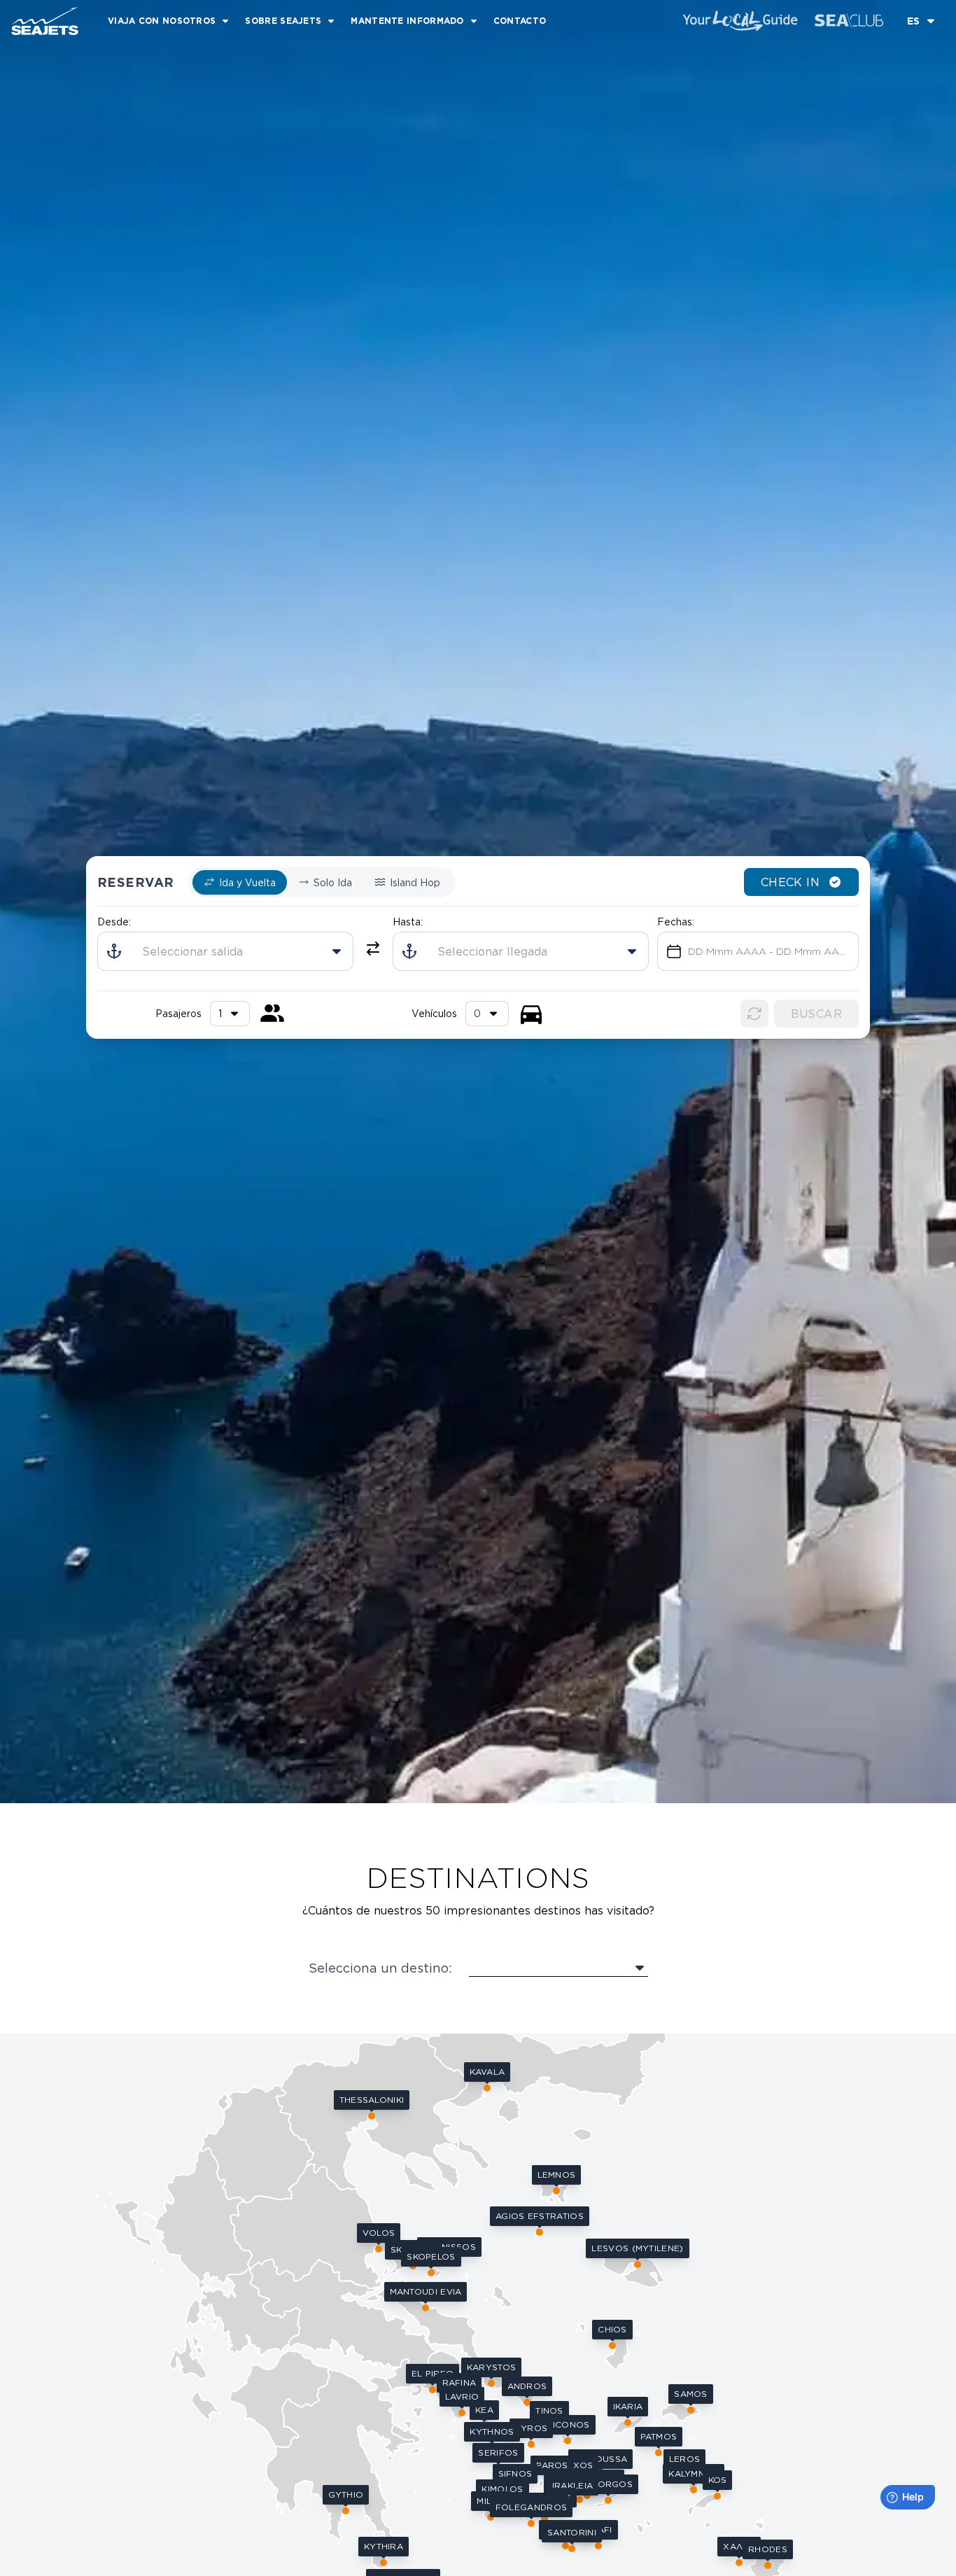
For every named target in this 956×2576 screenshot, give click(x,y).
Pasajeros (178, 1014)
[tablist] (322, 883)
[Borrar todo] (754, 1014)
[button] (540, 2220)
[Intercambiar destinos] (373, 949)
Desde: (114, 922)
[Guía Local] (740, 21)
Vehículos (434, 1014)
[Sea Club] (849, 21)
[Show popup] (558, 1968)
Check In (790, 883)
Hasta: (408, 922)
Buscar (816, 1014)
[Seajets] (39, 21)
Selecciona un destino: (380, 1968)
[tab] (240, 883)
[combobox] (487, 1014)
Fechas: (676, 922)
